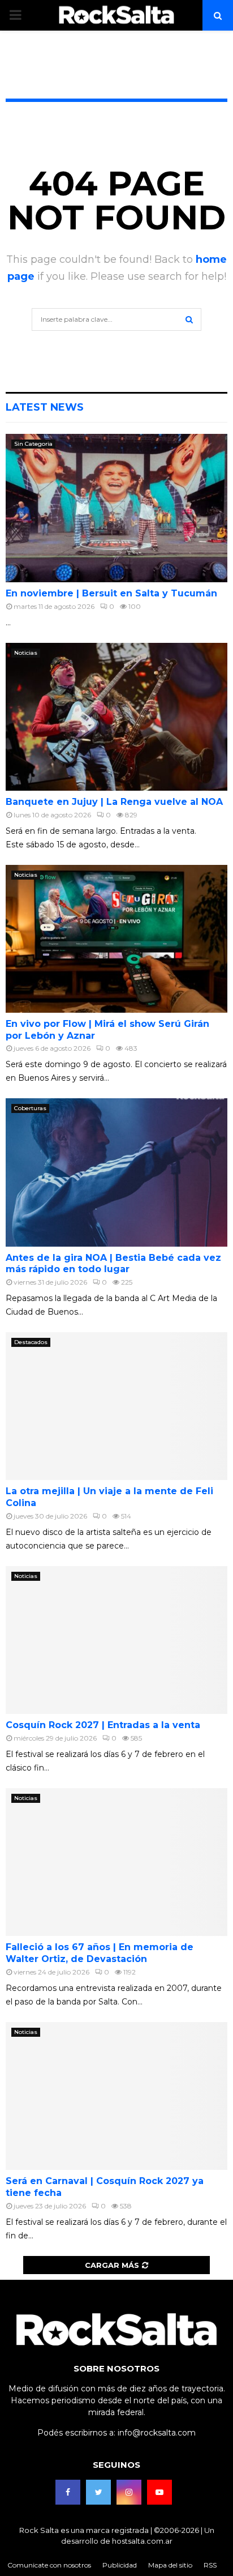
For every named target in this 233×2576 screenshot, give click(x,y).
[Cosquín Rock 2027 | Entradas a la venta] (116, 1640)
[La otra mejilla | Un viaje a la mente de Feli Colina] (116, 1406)
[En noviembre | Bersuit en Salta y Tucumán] (116, 508)
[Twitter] (98, 2492)
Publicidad (120, 2565)
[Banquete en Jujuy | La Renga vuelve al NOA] (116, 717)
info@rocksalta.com (157, 2433)
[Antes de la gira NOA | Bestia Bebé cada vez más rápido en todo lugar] (116, 1172)
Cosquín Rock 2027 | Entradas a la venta (103, 1725)
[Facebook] (68, 2492)
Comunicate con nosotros (49, 2565)
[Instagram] (129, 2492)
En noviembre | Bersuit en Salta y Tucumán (111, 593)
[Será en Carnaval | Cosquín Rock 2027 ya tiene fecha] (116, 2096)
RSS (210, 2565)
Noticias (26, 653)
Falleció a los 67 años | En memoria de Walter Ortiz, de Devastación (100, 1953)
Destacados (31, 1342)
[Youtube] (159, 2492)
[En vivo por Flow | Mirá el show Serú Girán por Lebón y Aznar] (116, 939)
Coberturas (30, 1108)
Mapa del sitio (170, 2565)
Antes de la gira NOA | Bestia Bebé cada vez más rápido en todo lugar (113, 1264)
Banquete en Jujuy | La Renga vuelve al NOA (114, 802)
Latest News (45, 407)
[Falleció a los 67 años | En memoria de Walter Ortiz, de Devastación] (116, 1862)
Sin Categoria (33, 444)
